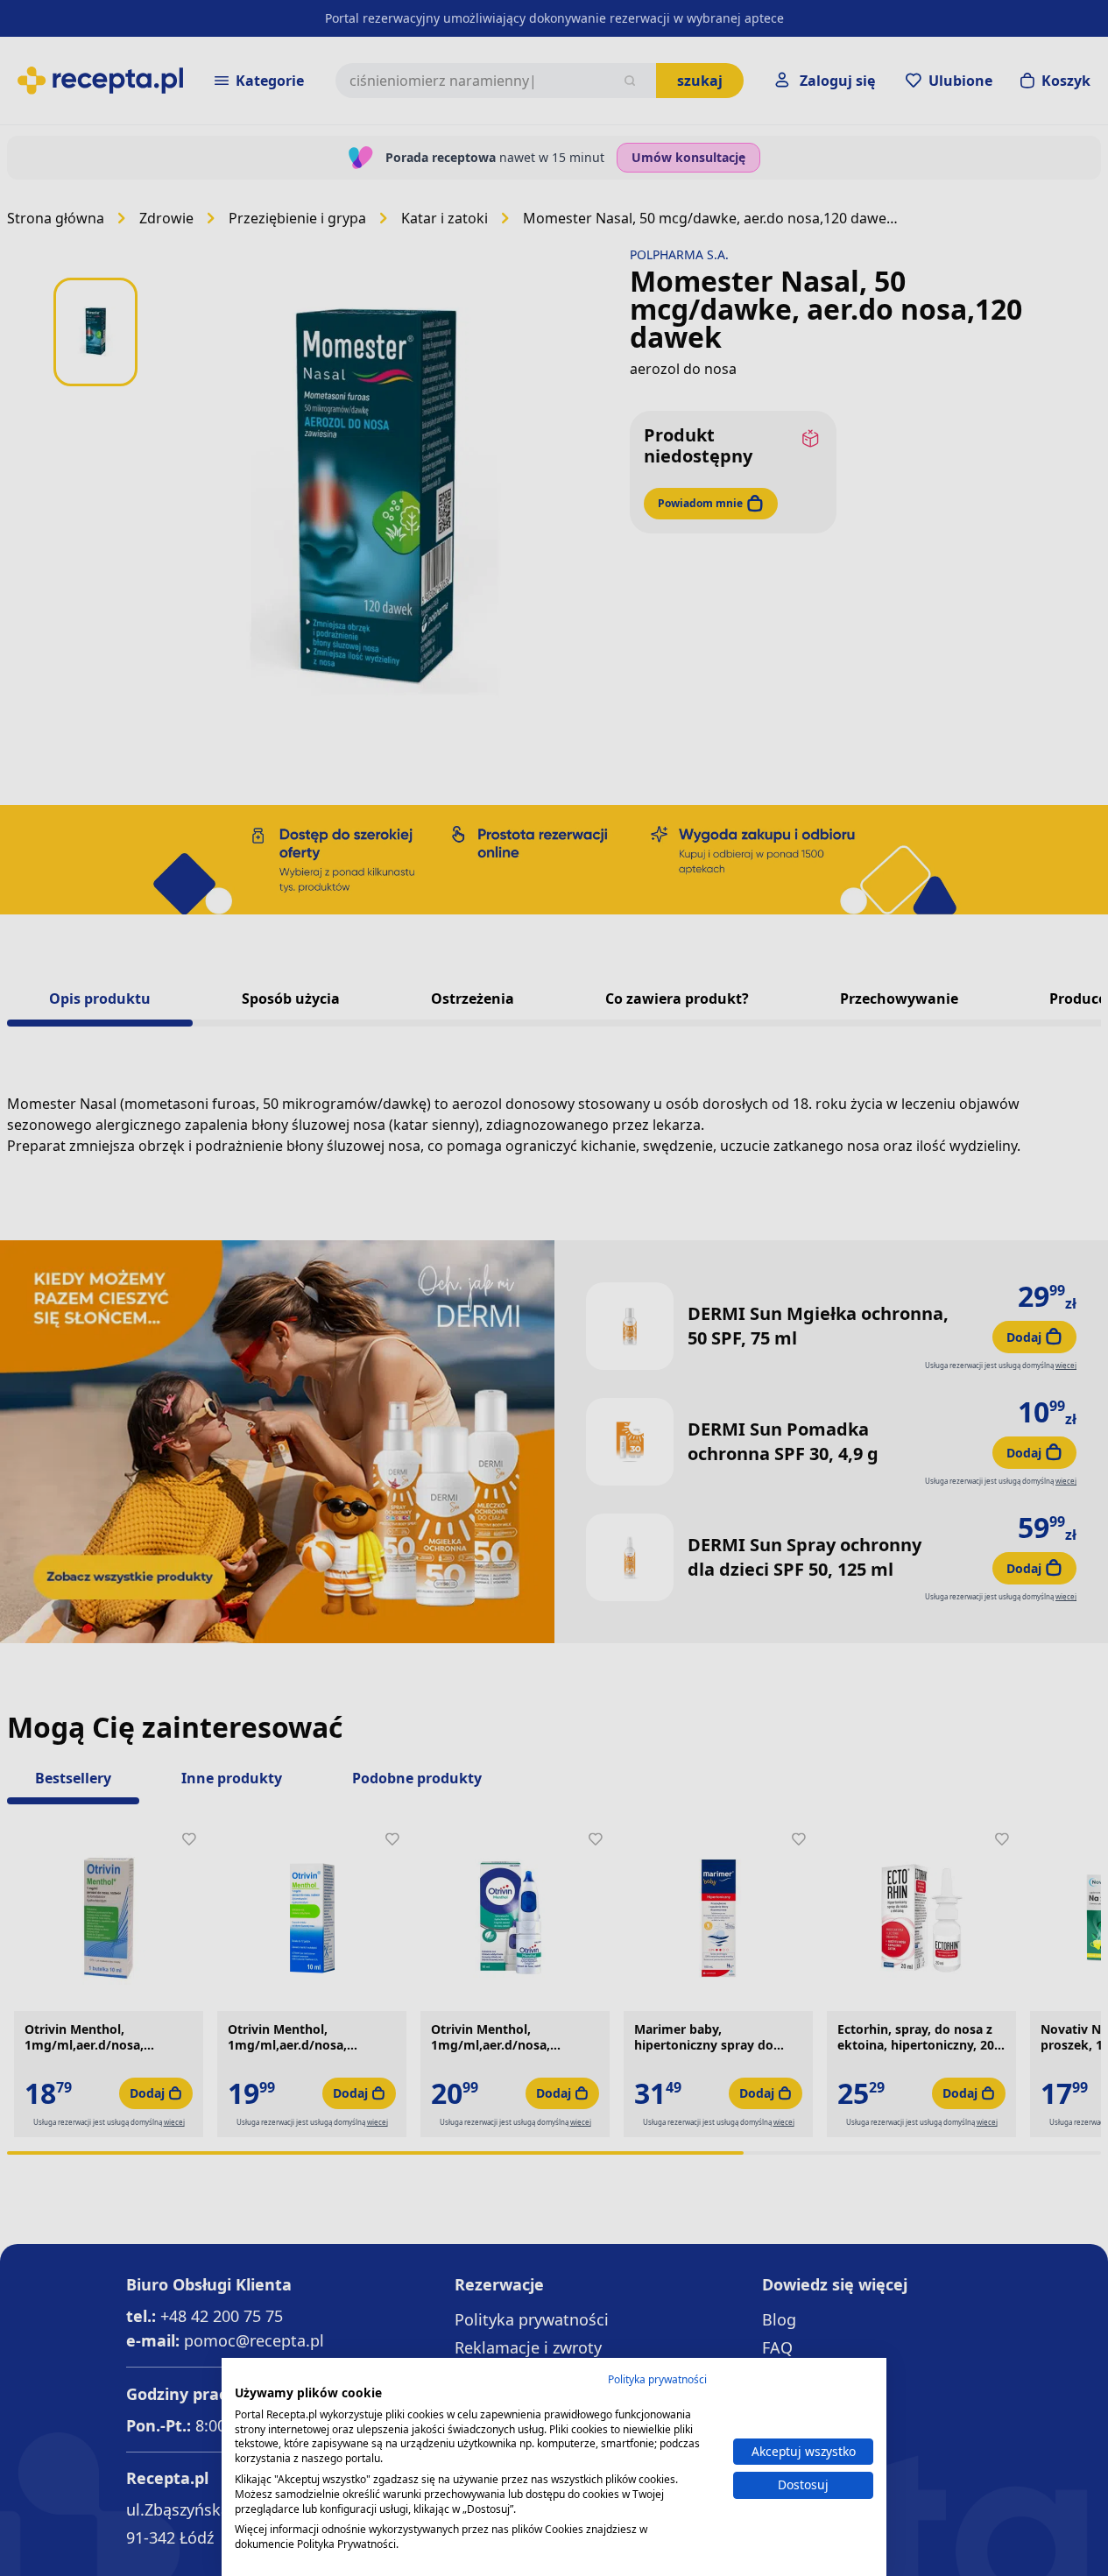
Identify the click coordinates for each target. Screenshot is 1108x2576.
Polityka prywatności (657, 2379)
